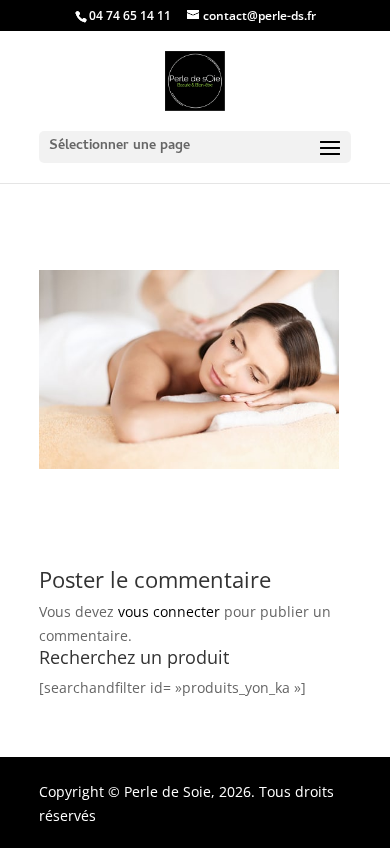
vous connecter (169, 611)
